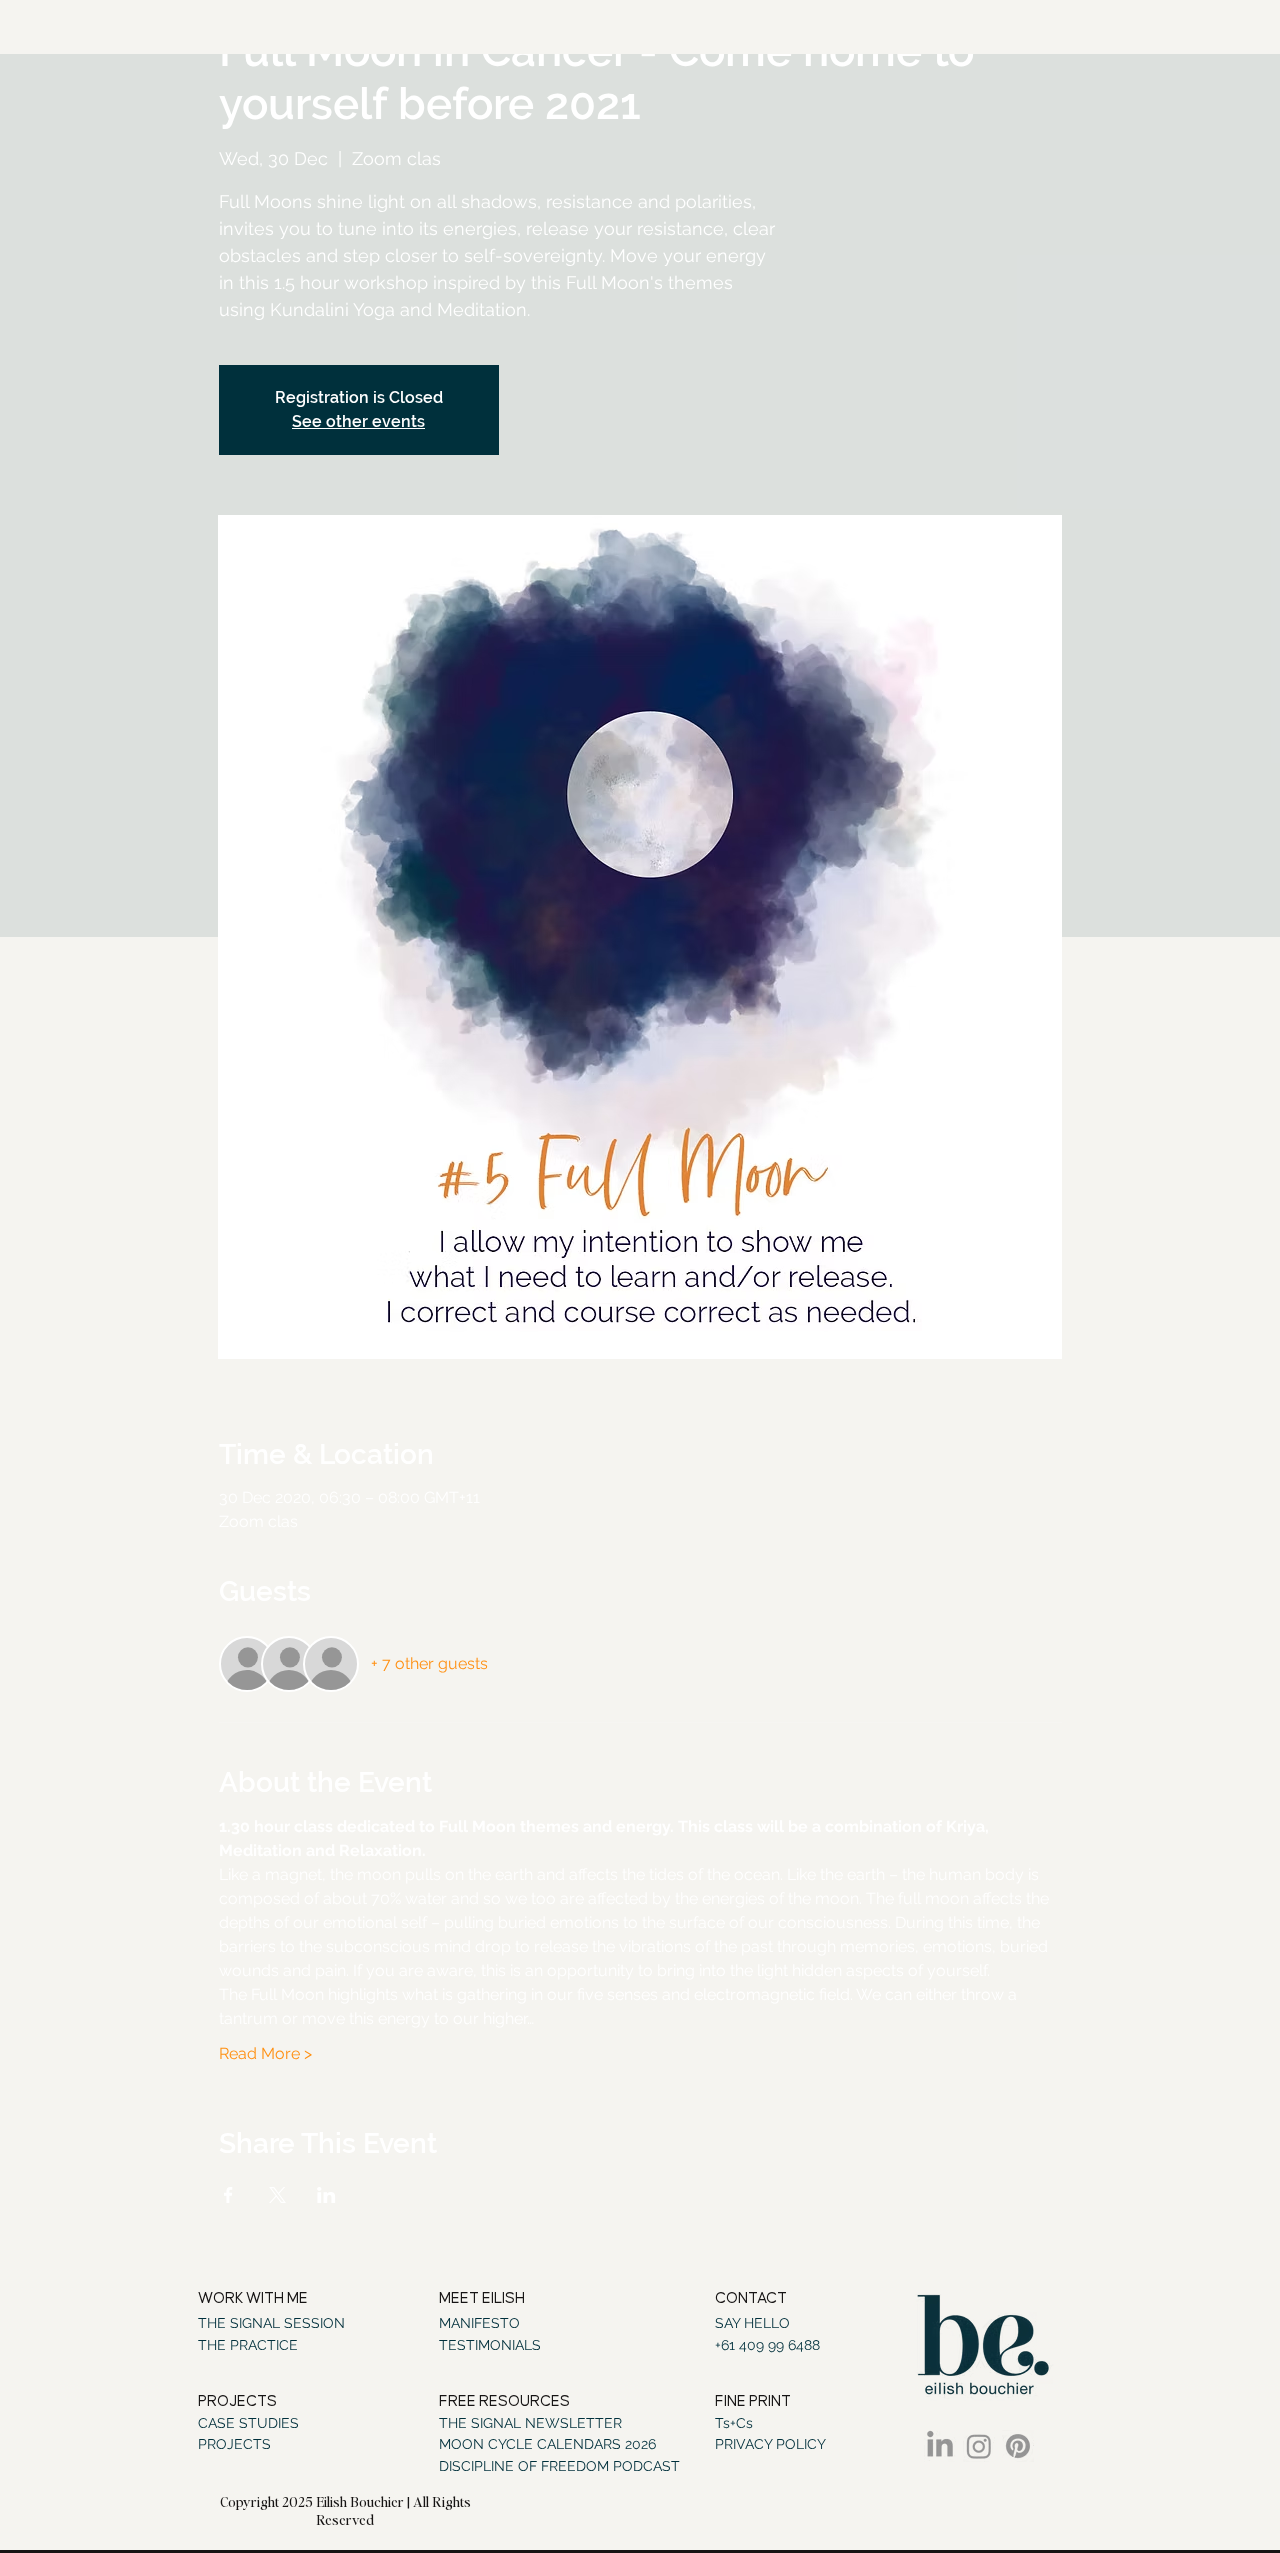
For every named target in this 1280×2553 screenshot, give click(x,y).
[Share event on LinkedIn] (326, 2195)
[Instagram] (979, 2446)
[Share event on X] (277, 2195)
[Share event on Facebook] (228, 2195)
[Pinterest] (1018, 2446)
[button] (513, 2402)
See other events (358, 421)
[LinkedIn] (940, 2446)
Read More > (265, 2053)
